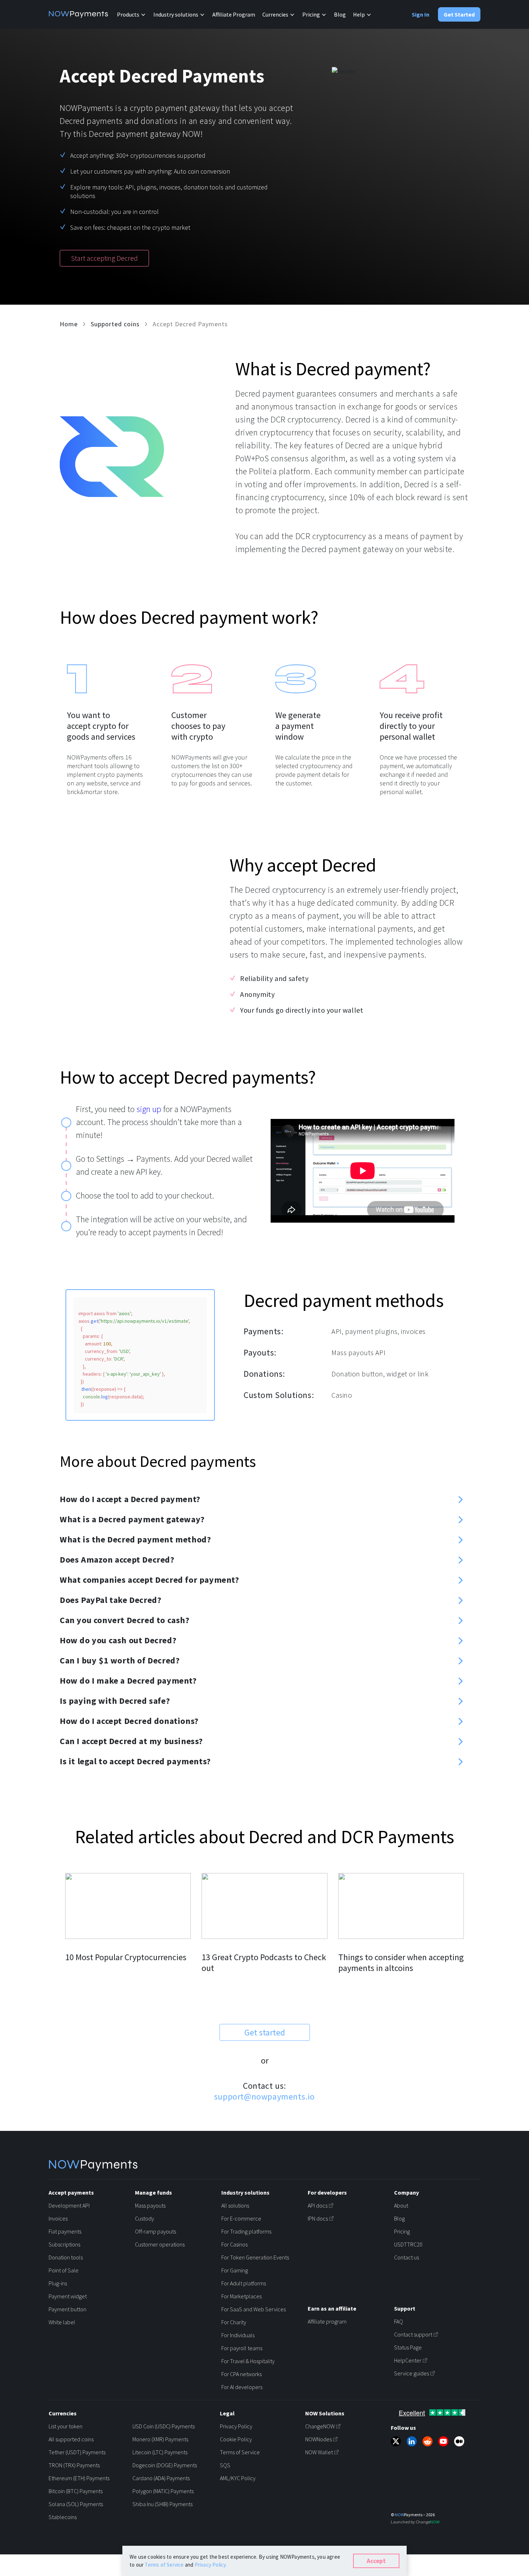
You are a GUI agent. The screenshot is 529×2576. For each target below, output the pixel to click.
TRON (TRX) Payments (74, 2465)
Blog (340, 14)
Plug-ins (58, 2283)
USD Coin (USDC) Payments (164, 2426)
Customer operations (160, 2244)
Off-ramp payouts (155, 2231)
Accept (376, 2561)
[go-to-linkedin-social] (412, 2441)
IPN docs (318, 2218)
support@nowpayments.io (264, 2096)
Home (69, 324)
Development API (69, 2205)
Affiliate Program (234, 14)
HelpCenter (408, 2360)
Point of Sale (64, 2270)
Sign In (421, 14)
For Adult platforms (244, 2283)
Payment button (67, 2309)
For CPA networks (241, 2374)
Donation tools (66, 2257)
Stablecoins (63, 2517)
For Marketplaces (241, 2296)
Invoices (58, 2218)
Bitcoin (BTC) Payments (76, 2491)
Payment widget (68, 2296)
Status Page (408, 2347)
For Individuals (238, 2335)
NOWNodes (318, 2439)
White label (62, 2322)
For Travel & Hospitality (248, 2361)
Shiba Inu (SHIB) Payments (162, 2504)
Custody (144, 2218)
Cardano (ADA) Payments (161, 2478)
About (401, 2205)
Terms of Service (240, 2452)
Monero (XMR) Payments (160, 2439)
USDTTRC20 (408, 2244)
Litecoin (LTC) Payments (160, 2452)
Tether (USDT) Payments (77, 2452)
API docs (318, 2205)
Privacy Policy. (211, 2565)
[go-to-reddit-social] (428, 2441)
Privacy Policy (236, 2426)
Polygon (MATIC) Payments (163, 2491)
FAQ (399, 2321)
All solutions (235, 2205)
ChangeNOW (320, 2426)
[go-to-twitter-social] (396, 2441)
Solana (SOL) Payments (76, 2504)
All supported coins (71, 2439)
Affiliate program (327, 2321)
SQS (225, 2465)
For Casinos (234, 2244)
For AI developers (242, 2387)
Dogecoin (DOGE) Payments (165, 2465)
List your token (65, 2426)
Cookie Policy (236, 2439)
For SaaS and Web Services (254, 2309)
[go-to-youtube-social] (443, 2441)
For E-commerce (241, 2218)
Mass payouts (150, 2205)
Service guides (412, 2373)
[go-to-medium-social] (459, 2441)
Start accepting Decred (104, 258)
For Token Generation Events (255, 2257)
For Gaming (235, 2270)
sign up (149, 1109)
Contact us (406, 2257)
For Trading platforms (246, 2231)
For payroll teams (242, 2348)
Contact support (413, 2334)
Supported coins (115, 324)
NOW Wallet (319, 2452)
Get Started (459, 14)
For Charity (234, 2322)
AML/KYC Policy (238, 2478)
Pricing (402, 2231)
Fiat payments (65, 2231)
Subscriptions (64, 2244)
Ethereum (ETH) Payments (79, 2478)
